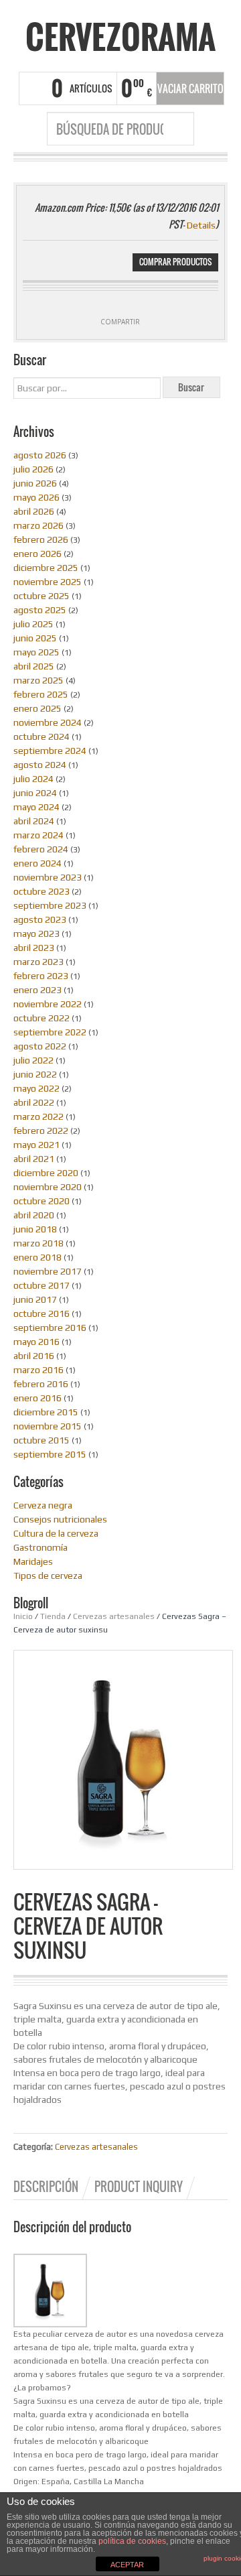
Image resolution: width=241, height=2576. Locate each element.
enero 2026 (37, 554)
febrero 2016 (41, 1384)
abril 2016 (34, 1356)
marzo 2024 (38, 835)
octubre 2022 (42, 1018)
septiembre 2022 (50, 1032)
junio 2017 (35, 1299)
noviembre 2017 (48, 1271)
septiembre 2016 (50, 1328)
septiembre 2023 (50, 905)
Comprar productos (175, 262)
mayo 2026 (36, 497)
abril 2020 (34, 1215)
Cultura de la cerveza (56, 1533)
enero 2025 (37, 708)
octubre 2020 (42, 1201)
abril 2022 (34, 1102)
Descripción (46, 2187)
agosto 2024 (40, 765)
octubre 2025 (42, 596)
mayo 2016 (36, 1342)
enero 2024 (37, 863)
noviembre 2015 (48, 1426)
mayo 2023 (36, 933)
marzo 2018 (38, 1243)
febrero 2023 (41, 976)
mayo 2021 (36, 1145)
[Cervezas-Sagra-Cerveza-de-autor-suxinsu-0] (123, 1759)
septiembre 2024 (50, 751)
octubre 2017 (42, 1285)
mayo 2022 (36, 1088)
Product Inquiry (139, 2187)
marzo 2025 (38, 680)
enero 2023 (37, 990)
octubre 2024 (42, 736)
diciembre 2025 (46, 568)
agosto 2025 (40, 610)
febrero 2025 (41, 694)
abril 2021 (34, 1159)
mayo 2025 (36, 652)
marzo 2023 (38, 962)
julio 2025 (33, 624)
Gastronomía (41, 1547)
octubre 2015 (42, 1440)
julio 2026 (33, 469)
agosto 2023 (40, 919)
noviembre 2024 (48, 722)
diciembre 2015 (46, 1412)
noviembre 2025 (48, 582)
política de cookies (132, 2541)
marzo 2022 (38, 1116)
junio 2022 (35, 1074)
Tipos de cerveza (48, 1575)
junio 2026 (35, 483)
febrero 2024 (41, 849)
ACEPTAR (127, 2565)
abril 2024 (34, 821)
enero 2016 (37, 1398)
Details (201, 225)
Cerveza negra (43, 1505)
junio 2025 (35, 638)
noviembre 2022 (48, 1004)
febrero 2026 (41, 539)
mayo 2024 (36, 807)
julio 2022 (33, 1060)
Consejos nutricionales (60, 1519)
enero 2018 (37, 1257)
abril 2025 (34, 666)
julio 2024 (33, 779)
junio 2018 (35, 1229)
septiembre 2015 (50, 1454)
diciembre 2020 (46, 1173)
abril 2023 (34, 948)
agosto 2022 (40, 1046)
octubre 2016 (42, 1313)
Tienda (53, 1616)
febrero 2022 (41, 1131)
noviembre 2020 (48, 1187)
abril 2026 (34, 511)
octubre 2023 (42, 891)
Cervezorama (120, 37)
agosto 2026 (40, 455)
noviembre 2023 (48, 877)
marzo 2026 (38, 525)
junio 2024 (35, 793)
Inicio (23, 1616)
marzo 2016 (38, 1370)
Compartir (120, 322)
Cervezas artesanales (114, 1616)
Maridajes (33, 1561)
